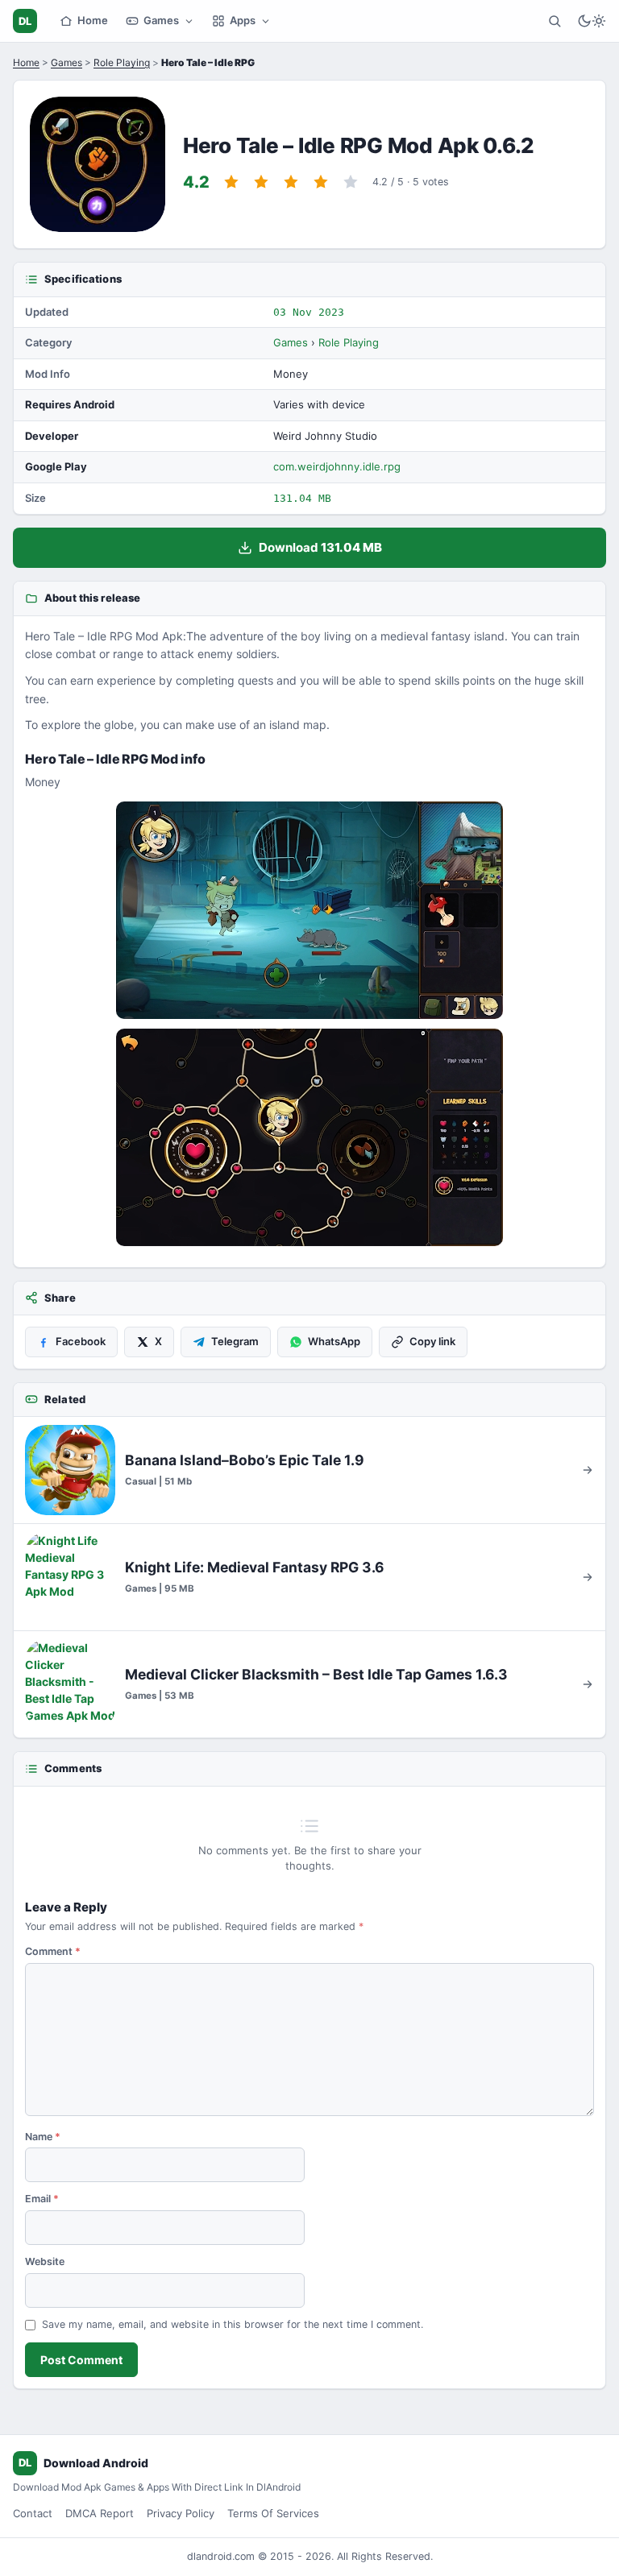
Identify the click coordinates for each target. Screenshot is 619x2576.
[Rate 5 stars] (351, 182)
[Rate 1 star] (231, 182)
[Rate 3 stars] (291, 182)
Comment (53, 1951)
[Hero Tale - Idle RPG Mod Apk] (309, 910)
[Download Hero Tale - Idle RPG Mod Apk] (309, 1137)
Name (43, 2137)
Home (93, 20)
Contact (33, 2513)
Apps (243, 20)
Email (42, 2199)
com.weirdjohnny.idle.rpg (337, 466)
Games (161, 20)
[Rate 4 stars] (321, 182)
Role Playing (122, 62)
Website (45, 2261)
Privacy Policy (181, 2513)
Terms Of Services (273, 2513)
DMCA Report (100, 2513)
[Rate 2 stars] (261, 182)
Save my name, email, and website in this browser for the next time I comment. (233, 2324)
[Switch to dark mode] (592, 21)
